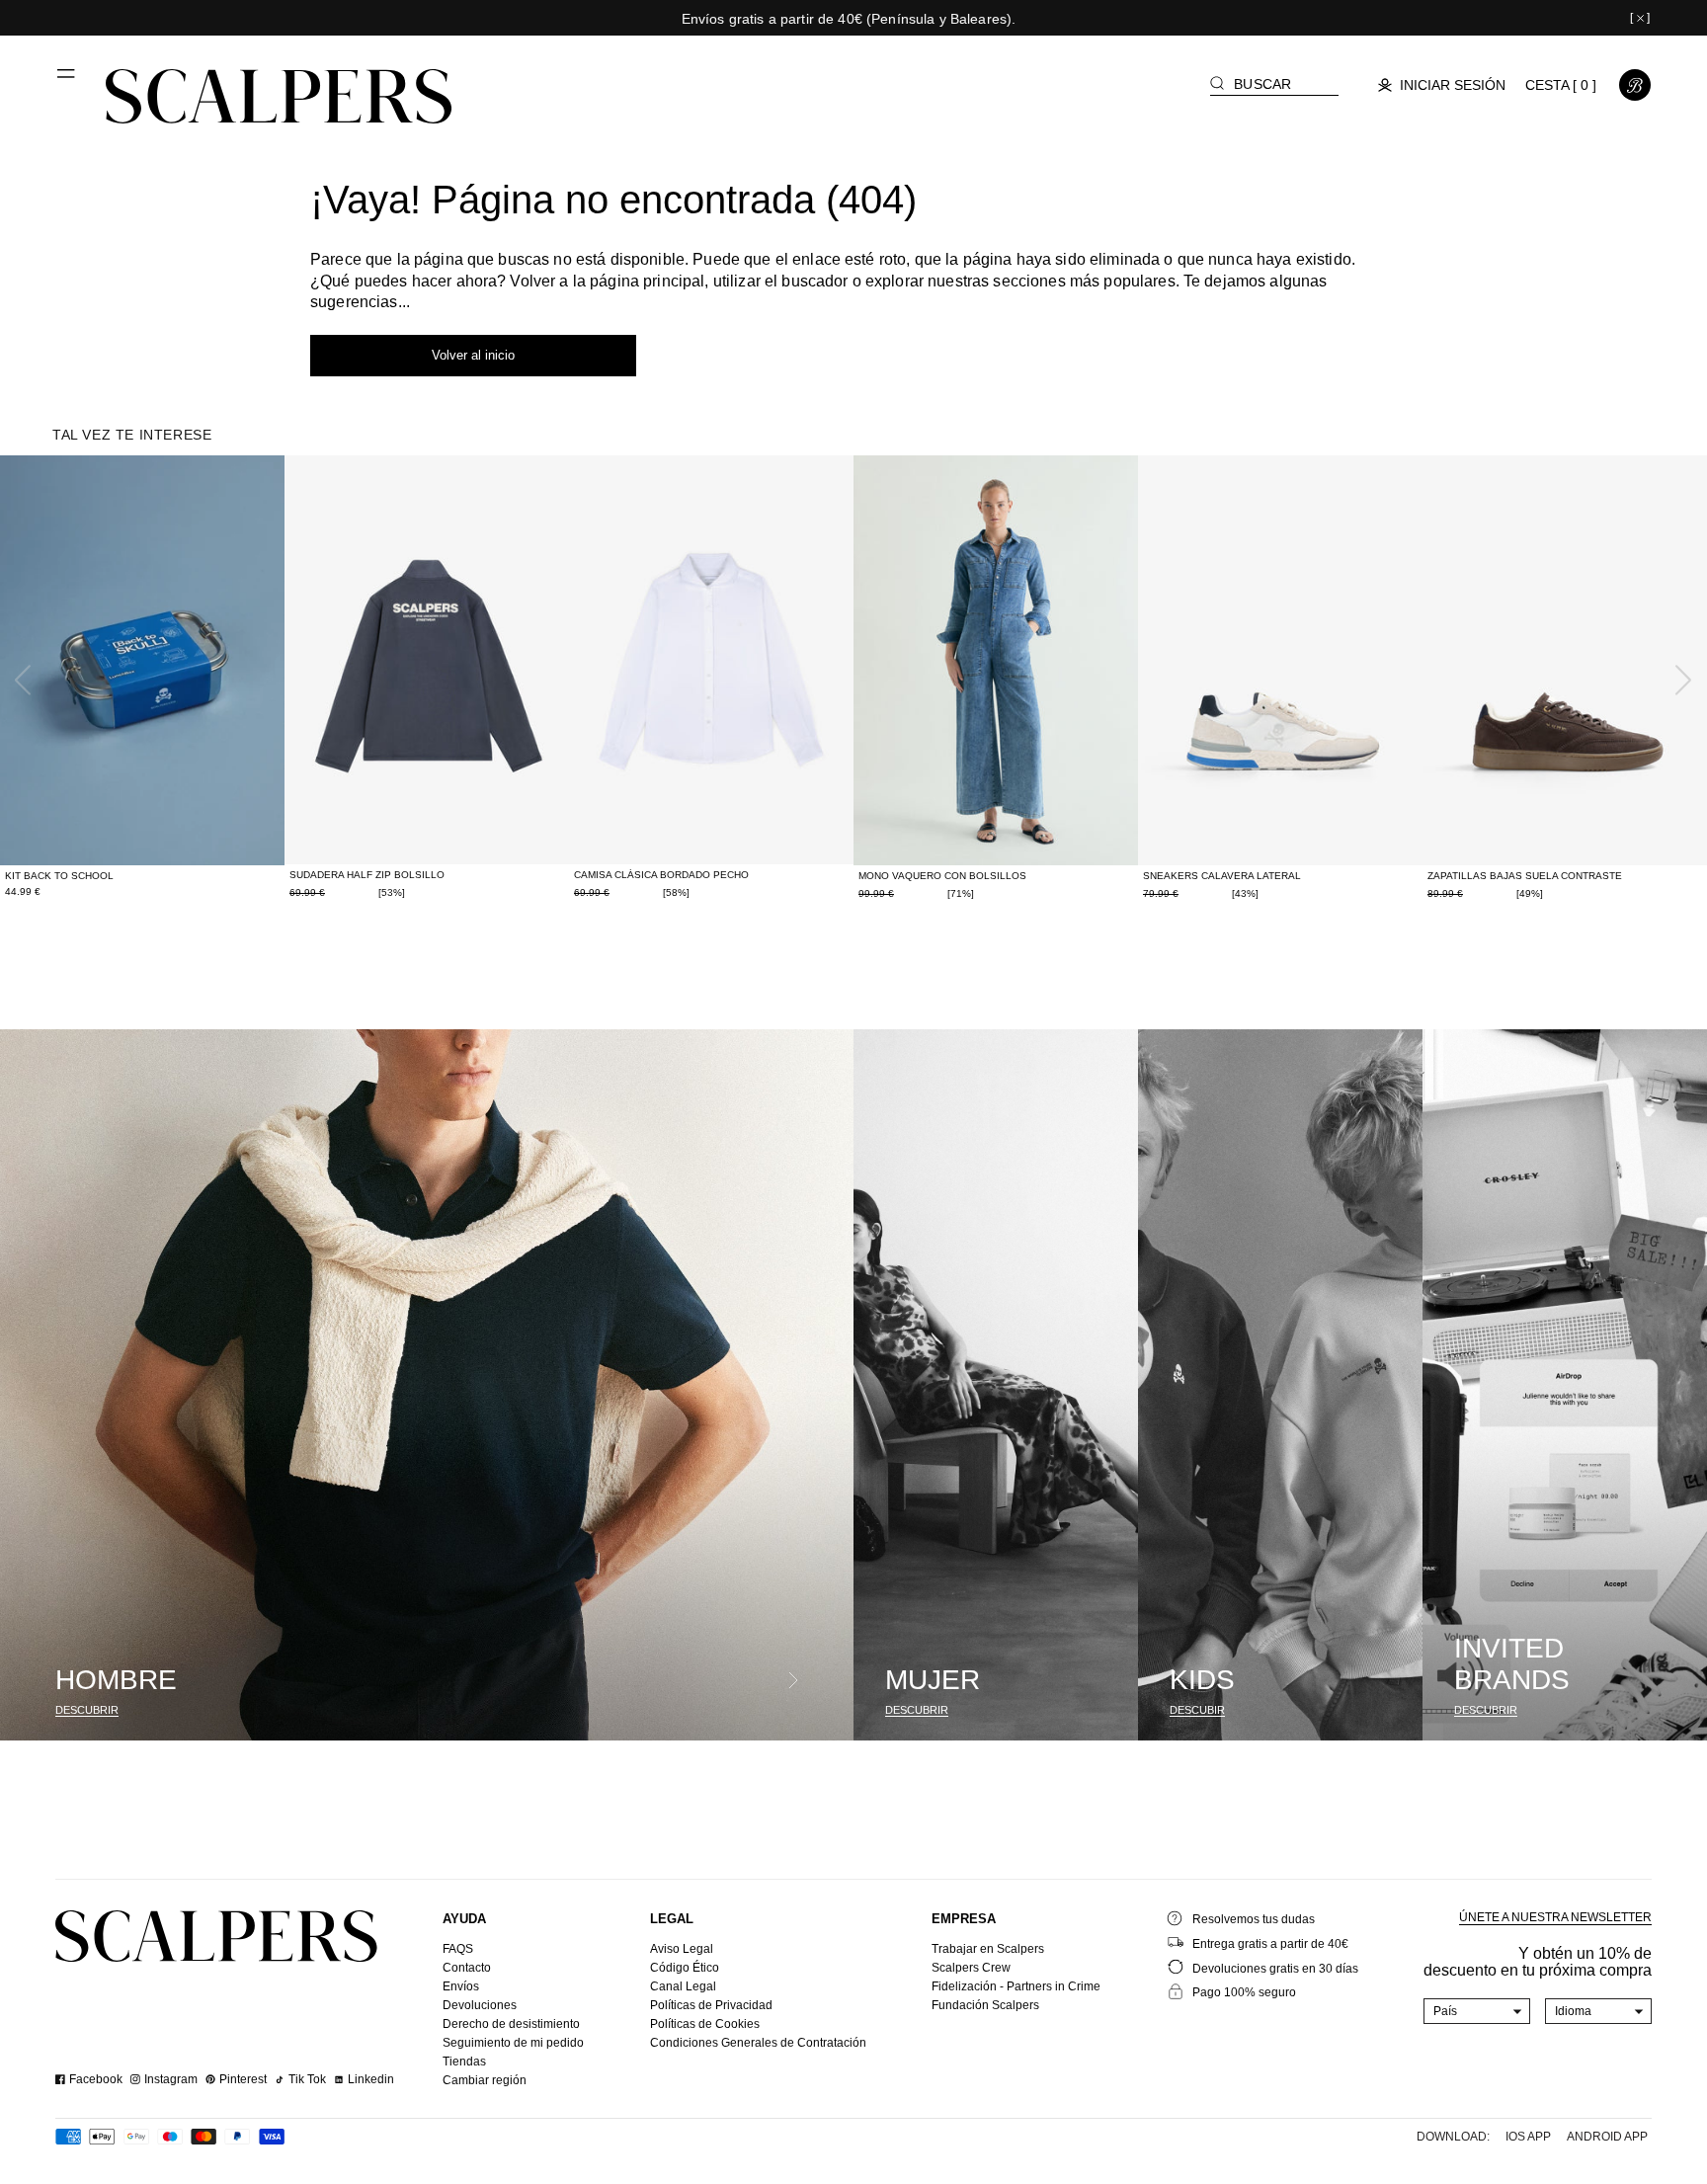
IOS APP (1528, 2137)
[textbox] (1477, 2011)
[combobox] (1477, 2011)
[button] (67, 81)
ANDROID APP (1607, 2137)
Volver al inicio (473, 355)
